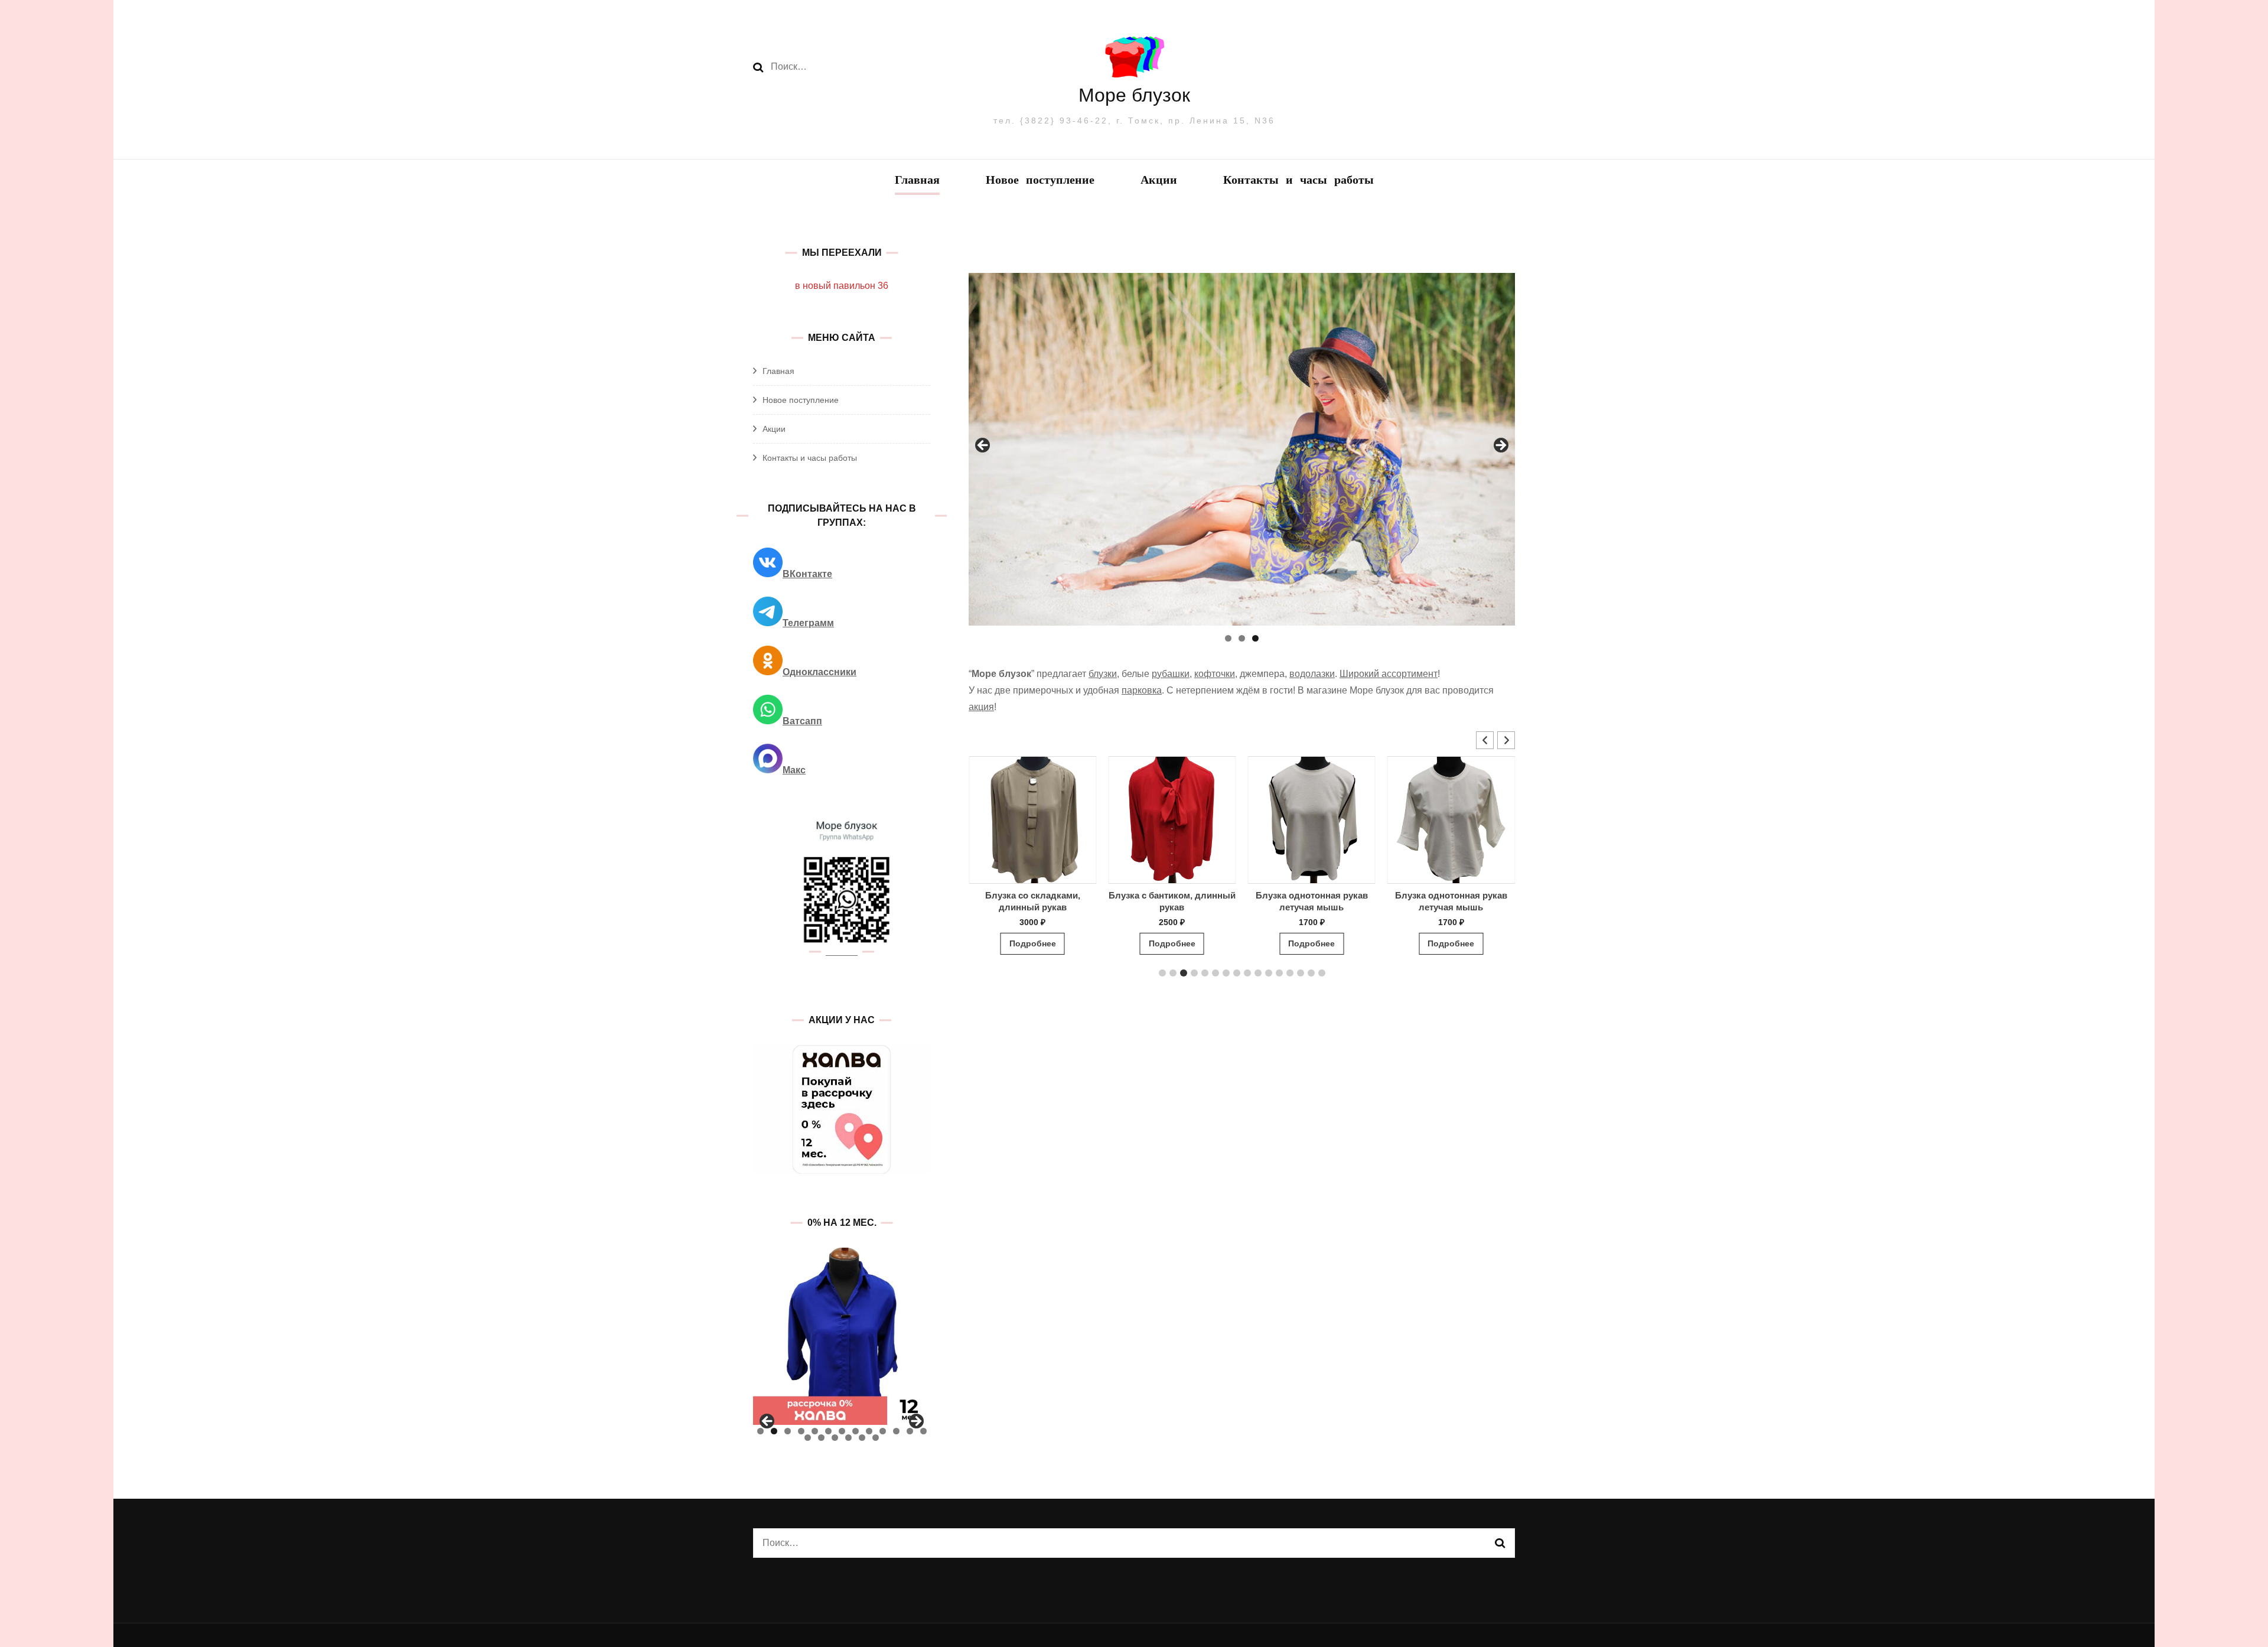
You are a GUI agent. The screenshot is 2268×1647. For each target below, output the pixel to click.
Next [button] (1500, 446)
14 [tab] (808, 1438)
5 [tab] (815, 1431)
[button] (1506, 740)
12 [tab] (910, 1431)
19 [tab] (876, 1438)
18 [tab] (862, 1438)
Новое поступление (1040, 181)
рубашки (1171, 674)
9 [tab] (869, 1431)
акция (981, 707)
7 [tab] (842, 1431)
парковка (1142, 690)
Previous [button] (983, 446)
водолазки (1312, 674)
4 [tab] (801, 1431)
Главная (917, 181)
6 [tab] (828, 1431)
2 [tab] (1242, 638)
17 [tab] (848, 1438)
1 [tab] (1228, 638)
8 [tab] (856, 1431)
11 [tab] (896, 1431)
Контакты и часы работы (1298, 181)
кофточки (1215, 674)
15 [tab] (821, 1438)
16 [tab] (835, 1438)
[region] (1242, 449)
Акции (1159, 181)
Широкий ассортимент (1389, 674)
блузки (1103, 674)
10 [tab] (883, 1431)
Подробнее (1033, 943)
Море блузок (1134, 95)
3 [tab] (1255, 638)
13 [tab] (923, 1431)
